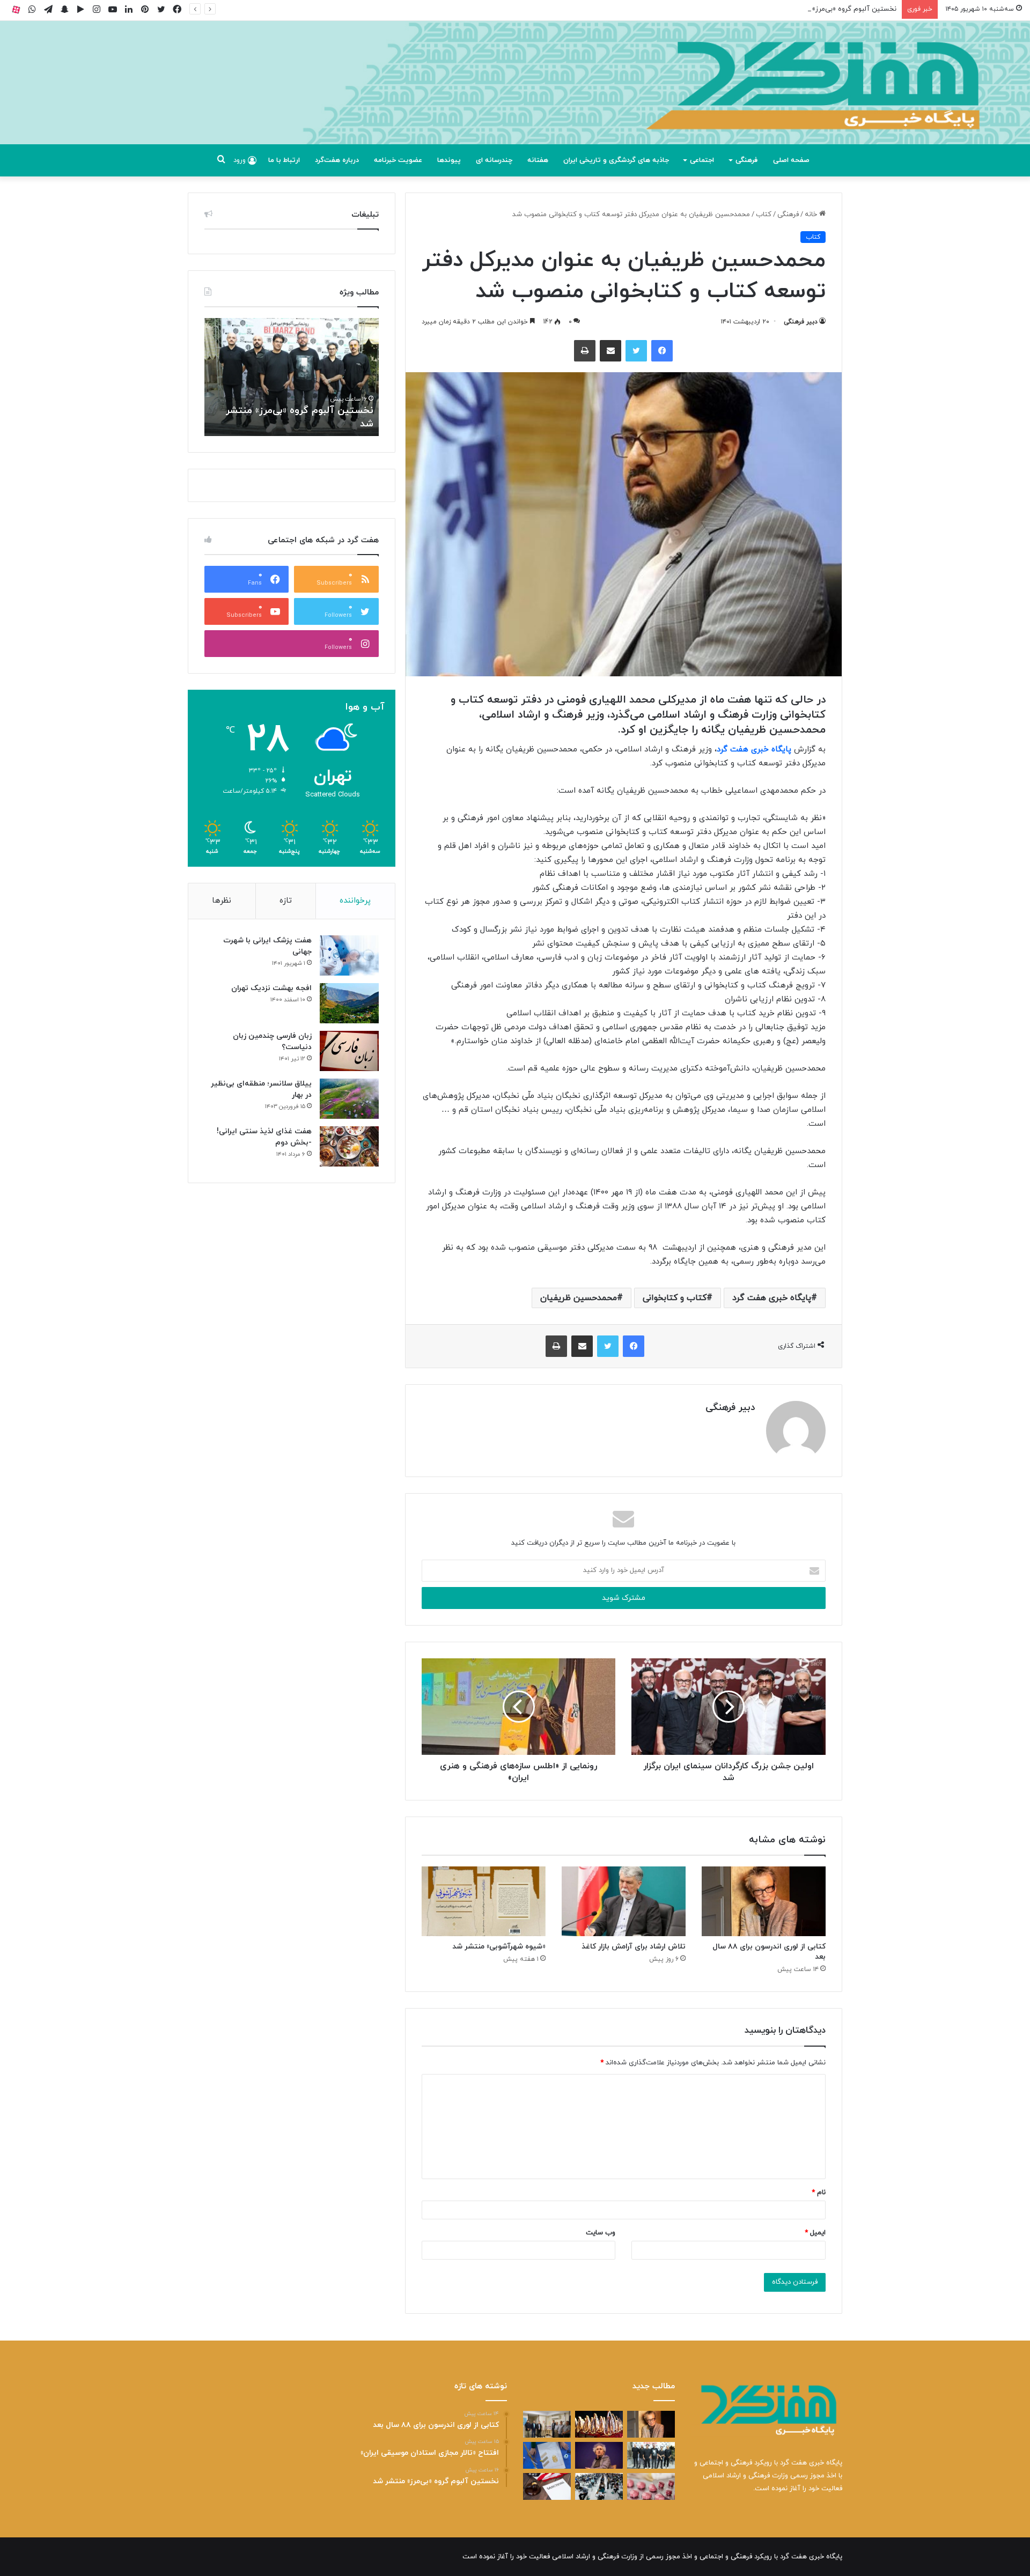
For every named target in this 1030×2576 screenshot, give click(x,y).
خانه (812, 215)
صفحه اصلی (791, 160)
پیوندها (449, 160)
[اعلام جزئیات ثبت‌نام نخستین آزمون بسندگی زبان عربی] (599, 2486)
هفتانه (538, 160)
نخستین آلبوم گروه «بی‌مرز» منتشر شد (838, 9)
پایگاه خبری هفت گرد (754, 750)
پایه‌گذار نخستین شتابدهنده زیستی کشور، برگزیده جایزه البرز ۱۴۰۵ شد (277, 417)
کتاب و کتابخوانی (675, 1298)
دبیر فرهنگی (801, 322)
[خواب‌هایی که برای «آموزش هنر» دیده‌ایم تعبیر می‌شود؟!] (547, 2455)
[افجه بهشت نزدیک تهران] (349, 1003)
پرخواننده (355, 901)
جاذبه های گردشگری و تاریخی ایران (616, 160)
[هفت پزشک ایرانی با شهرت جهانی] (349, 955)
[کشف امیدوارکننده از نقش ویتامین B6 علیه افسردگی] (651, 2486)
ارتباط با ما (284, 160)
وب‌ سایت (601, 2233)
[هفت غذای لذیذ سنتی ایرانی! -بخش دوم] (349, 1146)
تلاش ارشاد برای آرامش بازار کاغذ (634, 1947)
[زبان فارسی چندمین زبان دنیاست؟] (349, 1051)
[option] (271, 377)
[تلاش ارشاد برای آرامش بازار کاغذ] (624, 1901)
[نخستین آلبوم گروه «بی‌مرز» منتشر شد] (651, 2455)
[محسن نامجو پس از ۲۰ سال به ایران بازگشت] (599, 2455)
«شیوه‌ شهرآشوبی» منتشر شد (499, 1947)
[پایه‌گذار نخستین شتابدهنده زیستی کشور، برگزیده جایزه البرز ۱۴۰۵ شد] (599, 2424)
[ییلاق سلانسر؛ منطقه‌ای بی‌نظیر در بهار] (349, 1099)
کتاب (764, 215)
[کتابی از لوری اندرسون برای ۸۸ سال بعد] (764, 1901)
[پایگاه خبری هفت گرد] (515, 95)
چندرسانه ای (494, 160)
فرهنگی (746, 160)
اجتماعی (702, 160)
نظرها (222, 901)
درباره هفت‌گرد (337, 160)
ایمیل (815, 2233)
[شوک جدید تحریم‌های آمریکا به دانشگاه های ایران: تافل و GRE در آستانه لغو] (547, 2486)
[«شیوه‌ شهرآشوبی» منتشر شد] (484, 1901)
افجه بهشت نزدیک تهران (271, 988)
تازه (286, 901)
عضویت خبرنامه (398, 160)
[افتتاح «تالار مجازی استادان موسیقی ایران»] (547, 2424)
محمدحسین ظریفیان (579, 1298)
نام (819, 2193)
